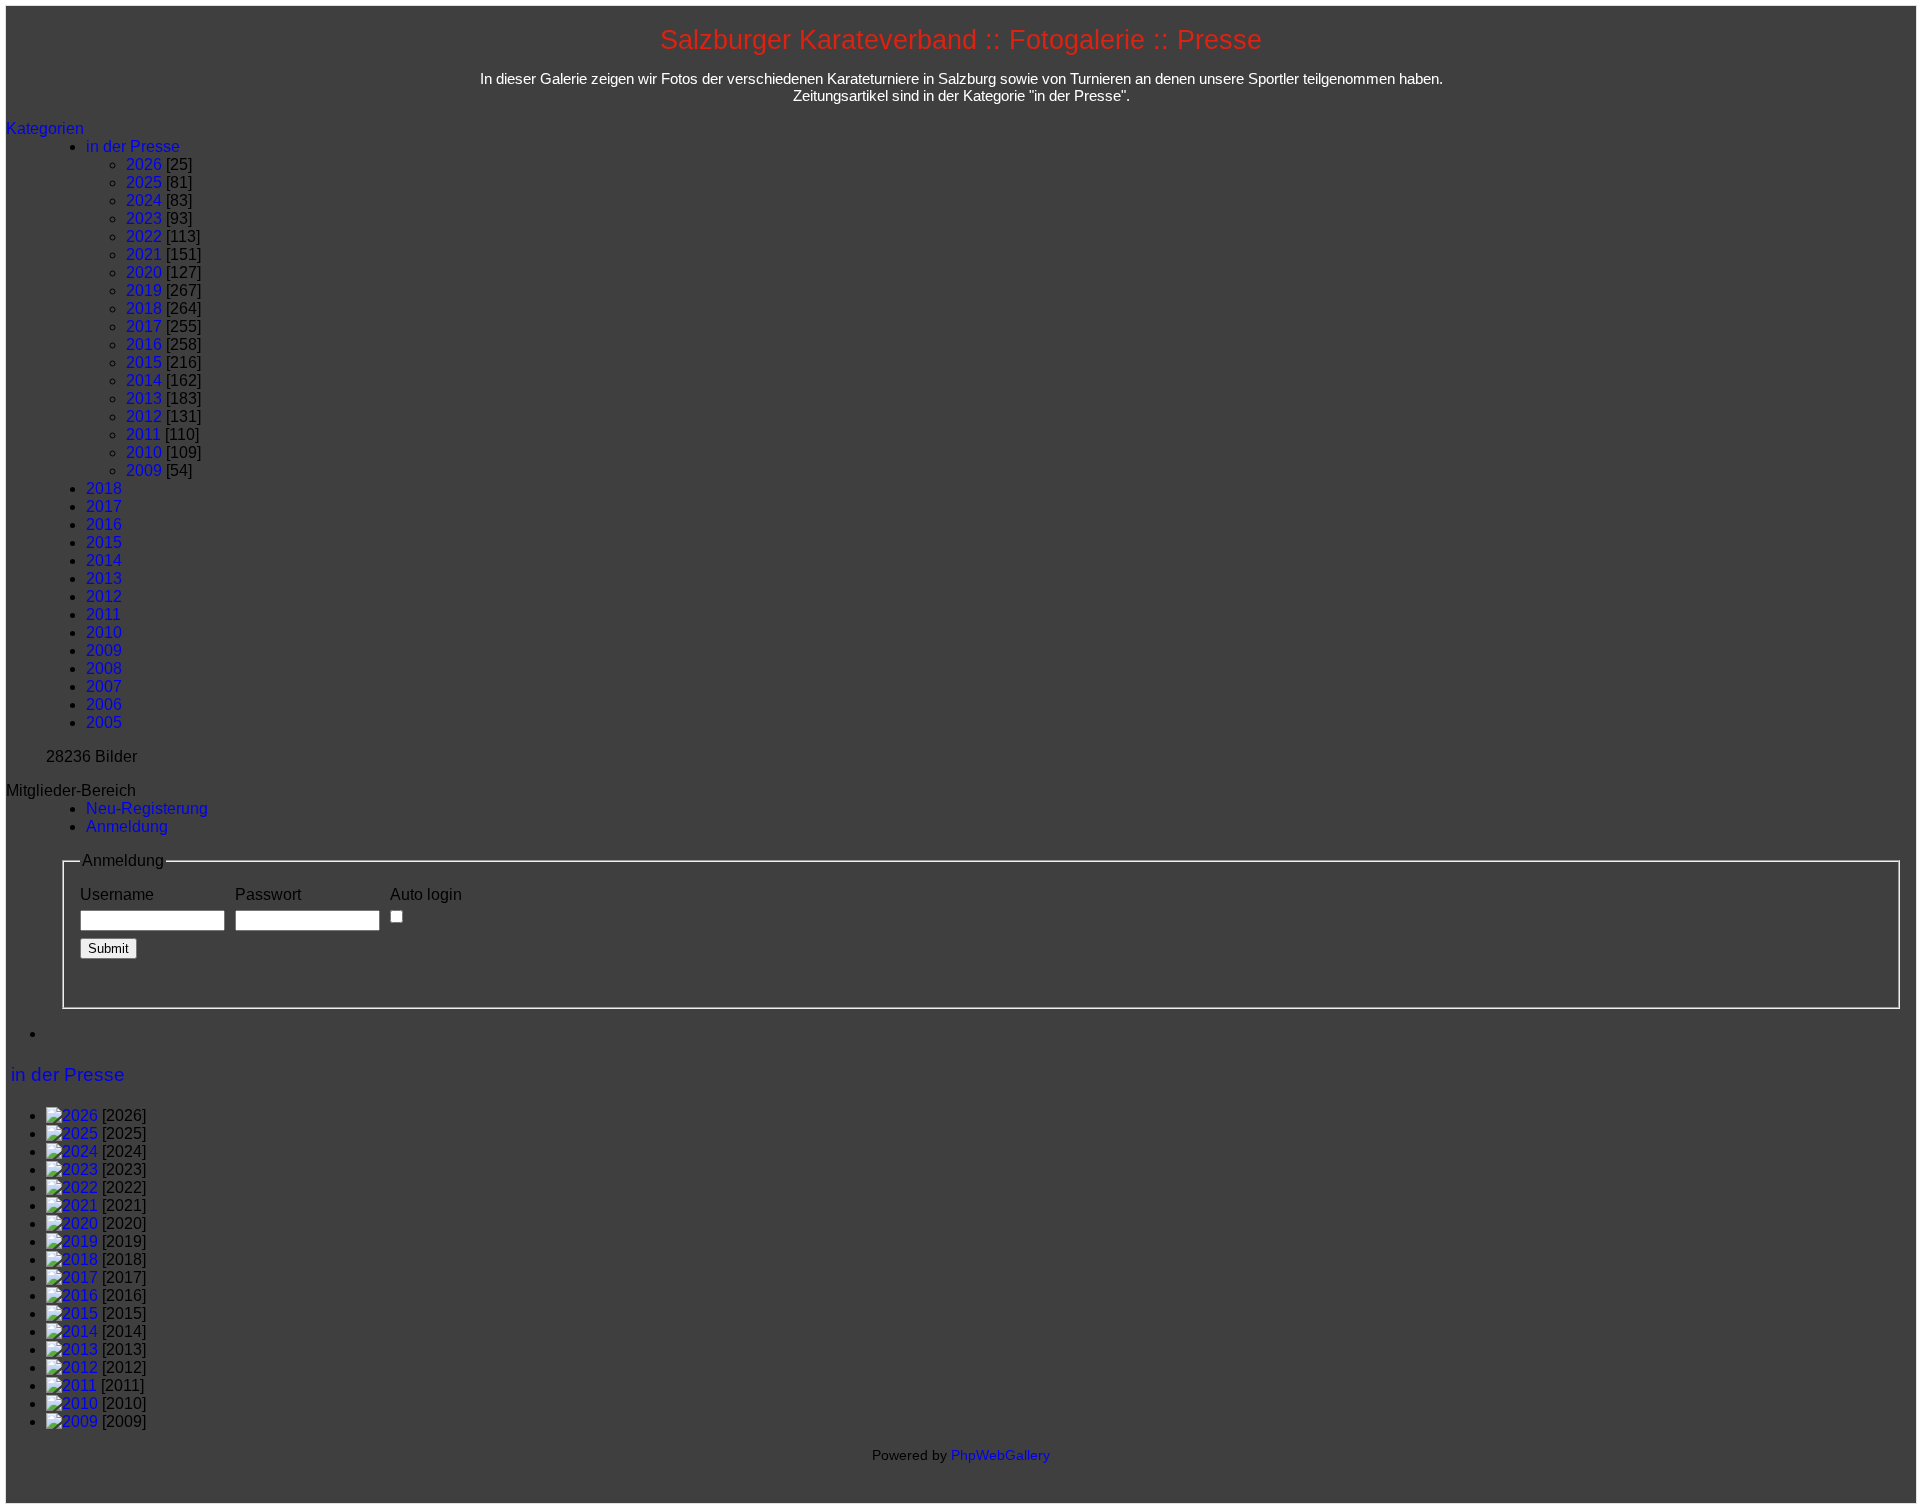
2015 (144, 362)
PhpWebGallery (1000, 1455)
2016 (144, 344)
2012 (144, 416)
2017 (144, 326)
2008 (104, 668)
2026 (144, 164)
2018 (144, 308)
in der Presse (133, 146)
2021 (144, 254)
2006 (104, 704)
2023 (144, 218)
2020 (144, 272)
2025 (144, 182)
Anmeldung (127, 826)
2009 (144, 470)
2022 (144, 236)
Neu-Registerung (147, 808)
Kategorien (45, 128)
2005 (104, 722)
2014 (144, 380)
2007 (104, 686)
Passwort (268, 894)
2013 (144, 398)
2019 (144, 290)
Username (117, 894)
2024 (144, 200)
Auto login (426, 894)
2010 (144, 452)
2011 (143, 434)
